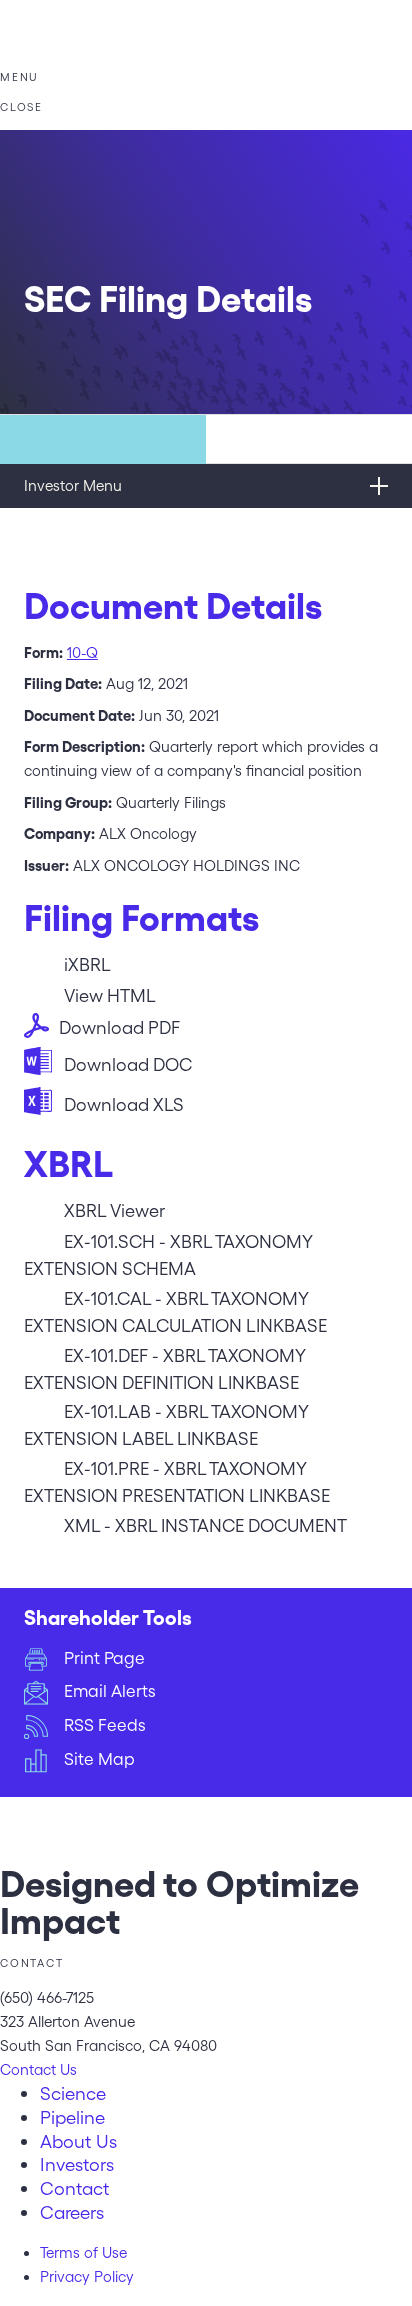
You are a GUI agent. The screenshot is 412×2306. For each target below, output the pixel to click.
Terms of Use (83, 2253)
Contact (74, 2188)
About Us (78, 2141)
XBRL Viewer (114, 1210)
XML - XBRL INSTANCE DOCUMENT (205, 1525)
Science (73, 2093)
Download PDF (119, 1027)
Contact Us (38, 2070)
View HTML (110, 995)
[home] (206, 58)
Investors (77, 2164)
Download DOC (128, 1064)
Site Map (99, 1759)
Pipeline (72, 2117)
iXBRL (87, 964)
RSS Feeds (105, 1725)
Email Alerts (110, 1691)
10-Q (82, 653)
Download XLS (124, 1104)
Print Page (104, 1658)
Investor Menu (73, 486)
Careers (72, 2212)
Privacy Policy (87, 2277)
